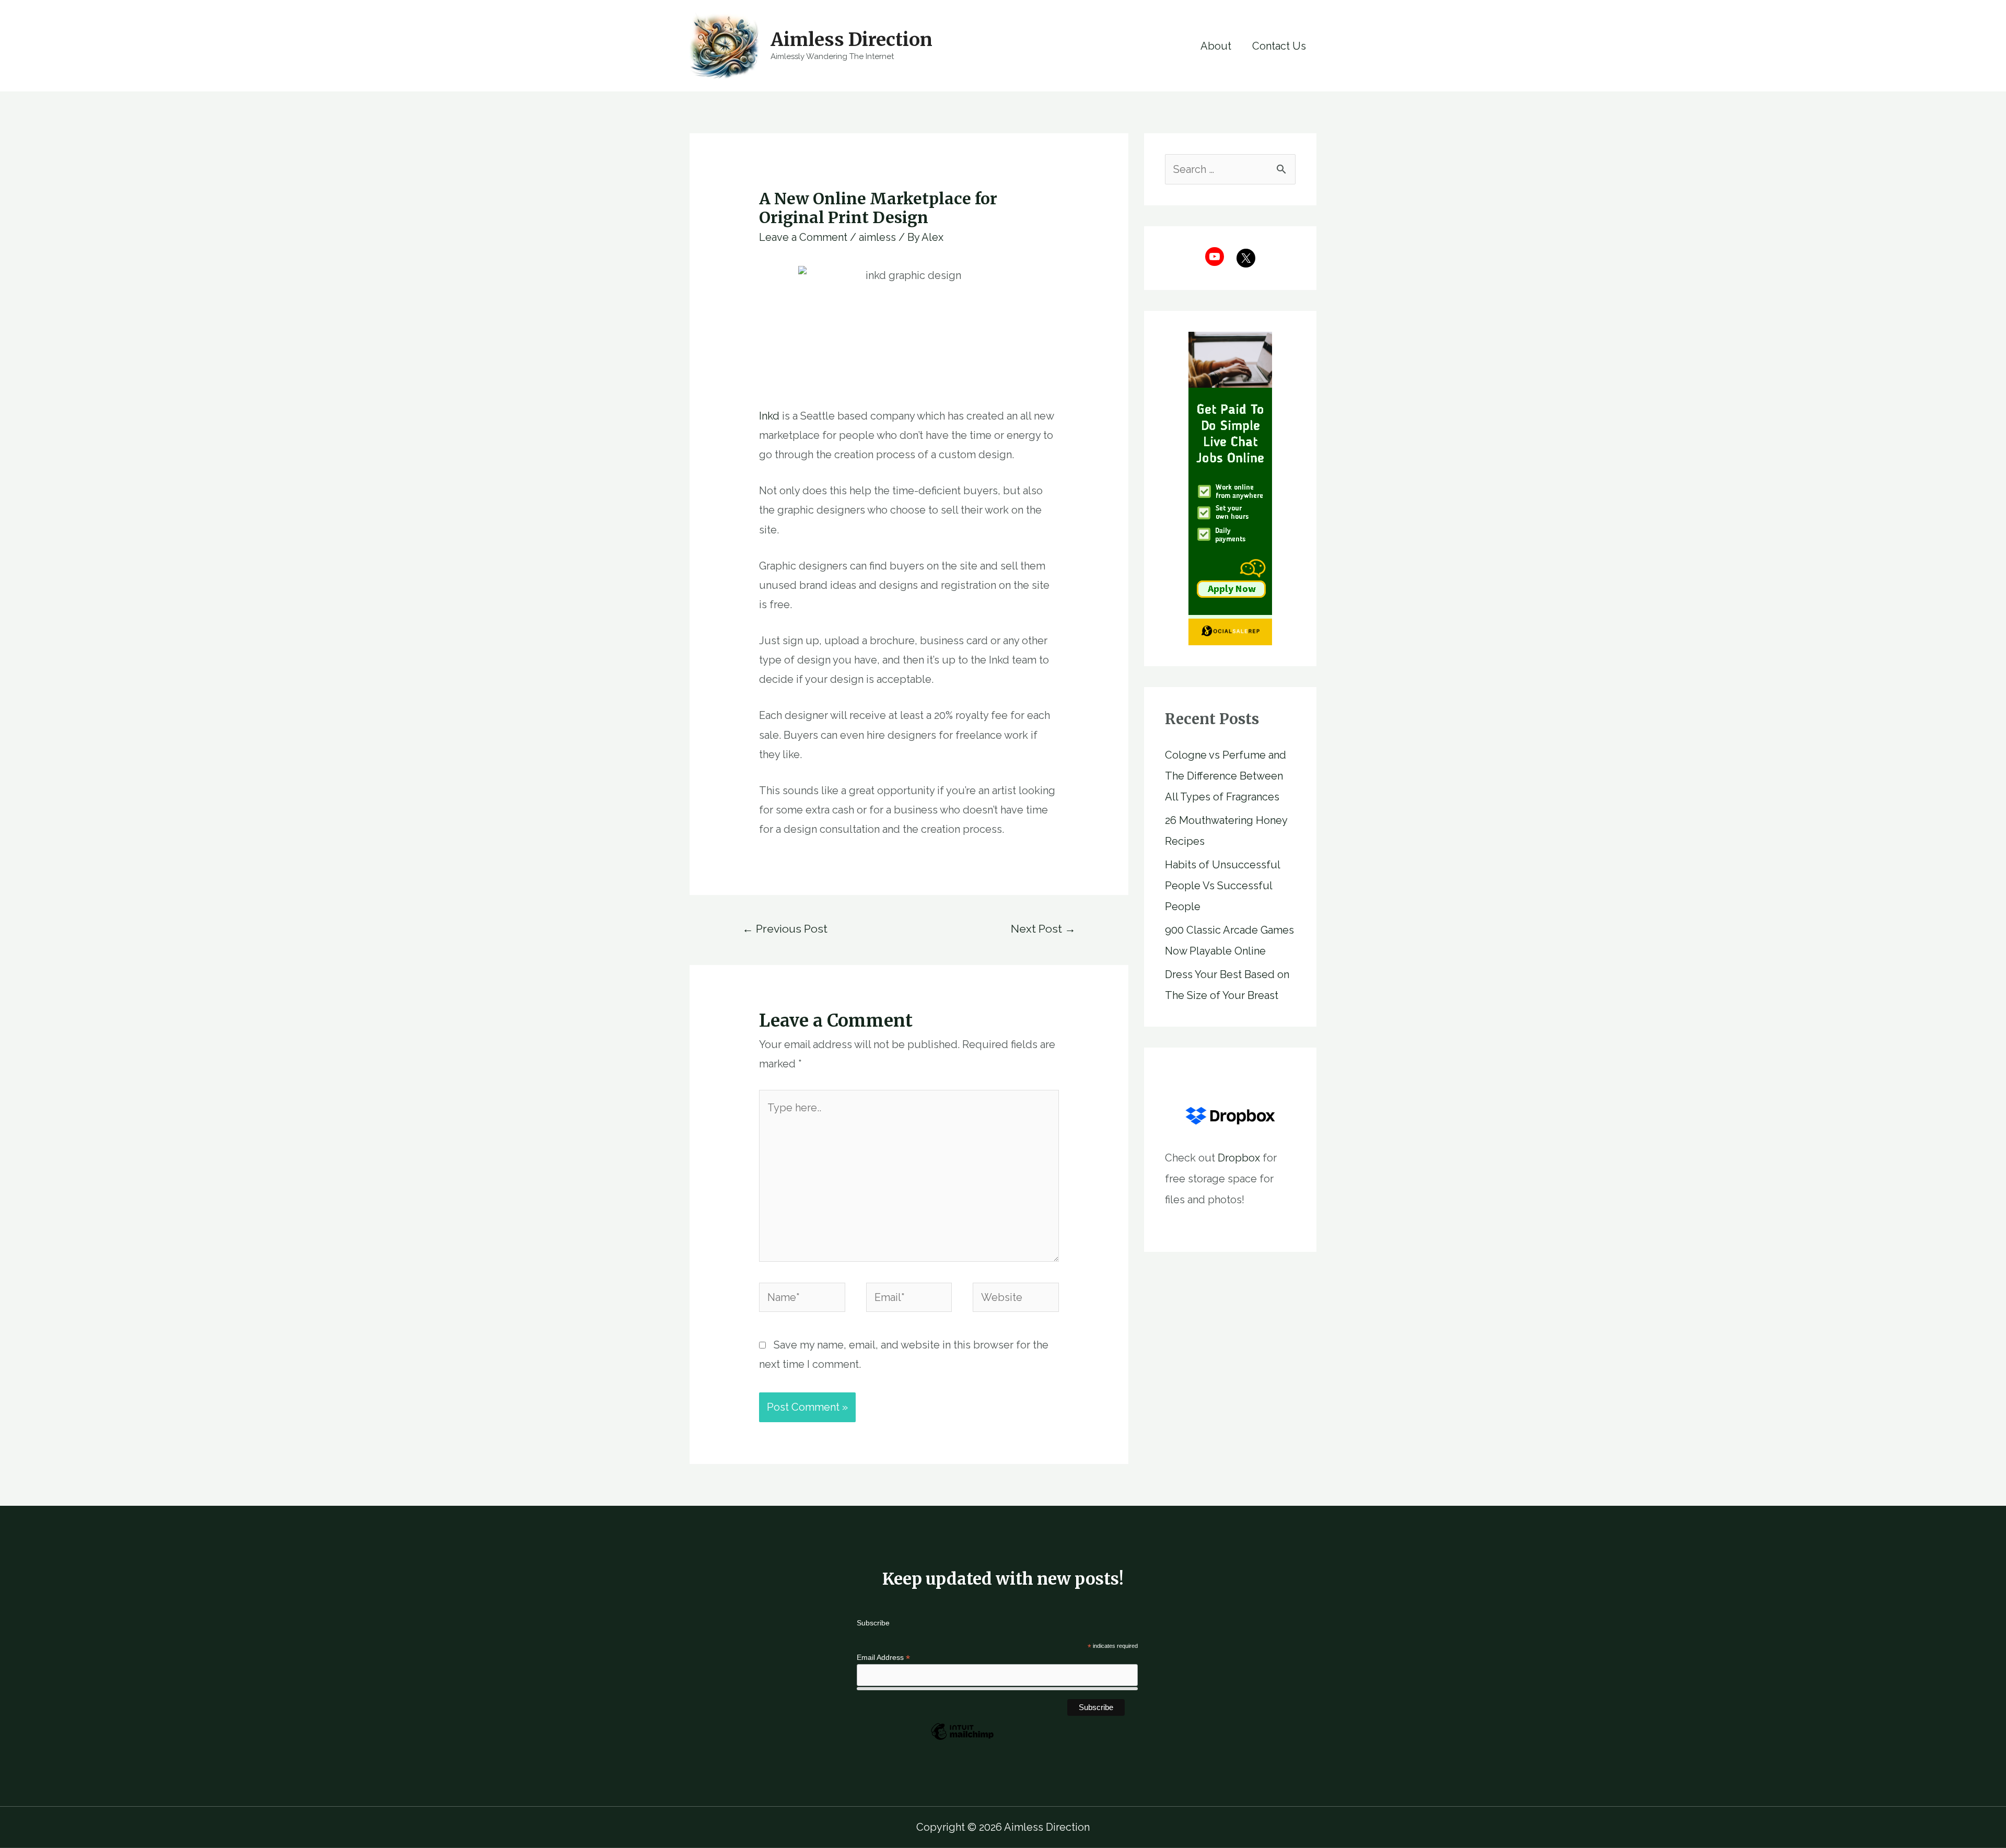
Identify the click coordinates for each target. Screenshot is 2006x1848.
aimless (877, 237)
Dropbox (1239, 1158)
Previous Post (785, 929)
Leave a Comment (803, 237)
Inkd (769, 416)
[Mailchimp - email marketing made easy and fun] (962, 1739)
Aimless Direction (852, 40)
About (1216, 46)
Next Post (1043, 929)
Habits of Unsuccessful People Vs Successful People (1222, 886)
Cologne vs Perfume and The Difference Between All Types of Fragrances (1226, 776)
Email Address (883, 1658)
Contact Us (1279, 46)
